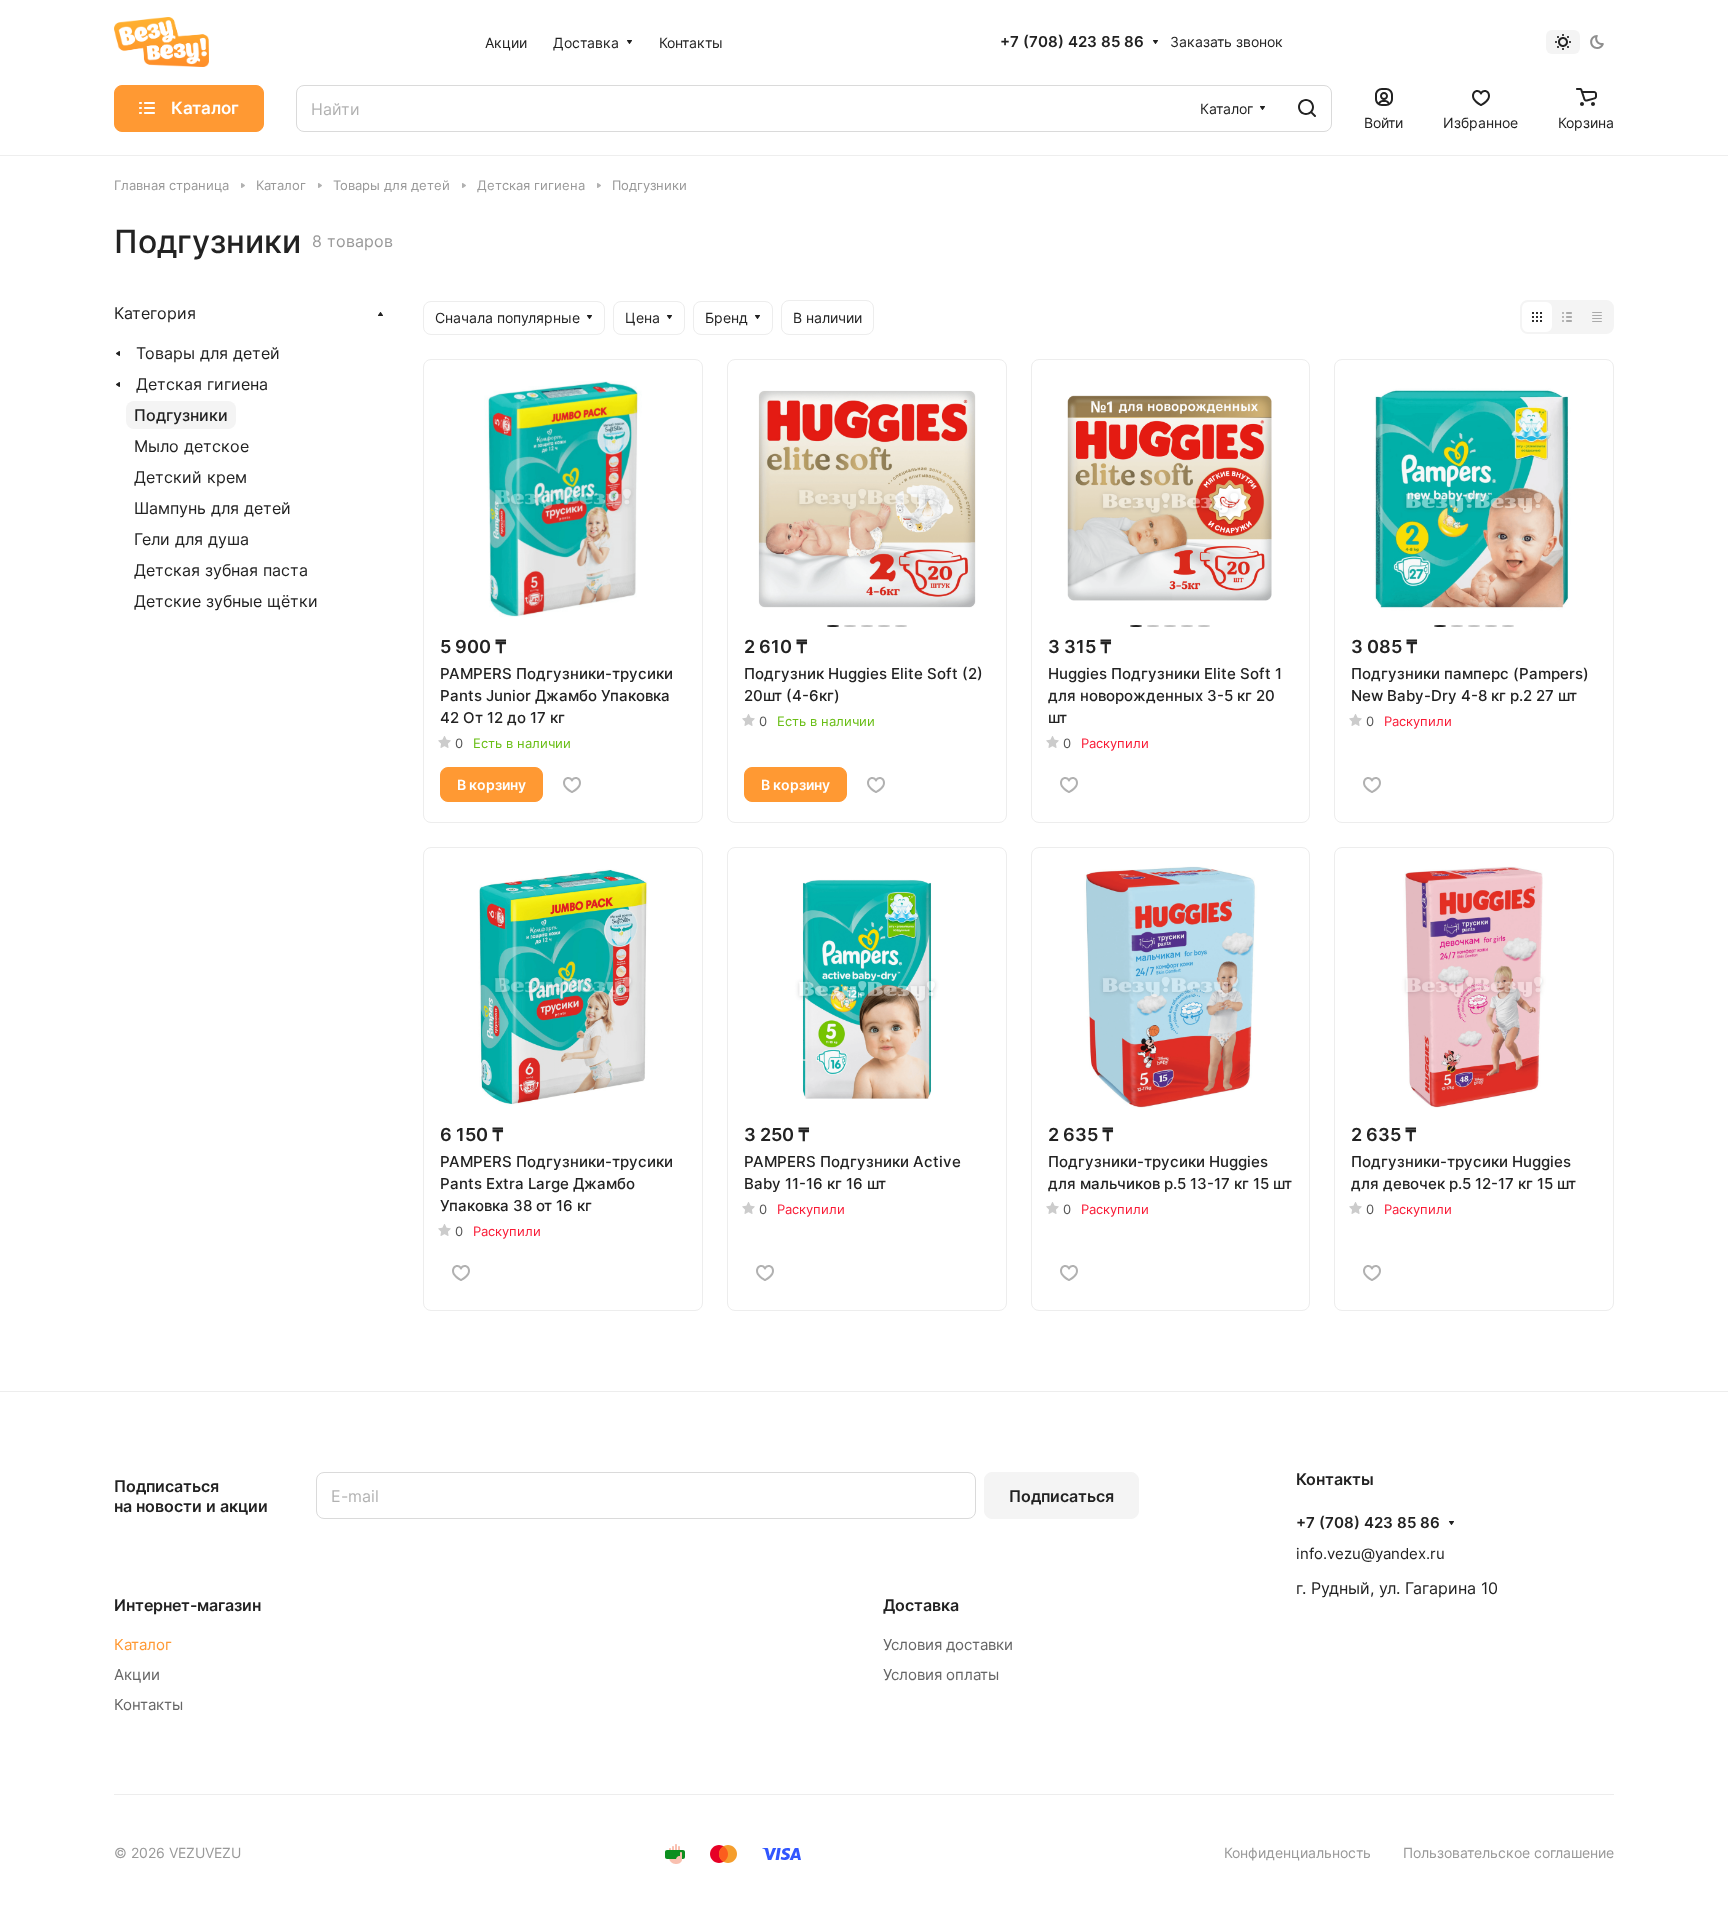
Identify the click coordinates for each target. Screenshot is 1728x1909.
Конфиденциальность (1297, 1852)
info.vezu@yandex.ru (1370, 1553)
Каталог (143, 1644)
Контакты (148, 1704)
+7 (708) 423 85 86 (1072, 42)
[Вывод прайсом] (1597, 317)
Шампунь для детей (212, 508)
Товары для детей (208, 353)
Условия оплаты (941, 1674)
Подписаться (1061, 1496)
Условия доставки (948, 1644)
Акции (137, 1674)
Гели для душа (191, 539)
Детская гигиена (202, 384)
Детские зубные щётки (226, 601)
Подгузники (181, 415)
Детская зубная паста (221, 570)
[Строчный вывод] (1567, 317)
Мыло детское (191, 446)
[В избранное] (572, 785)
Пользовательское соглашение (1508, 1852)
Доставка (921, 1605)
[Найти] (1307, 108)
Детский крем (190, 477)
